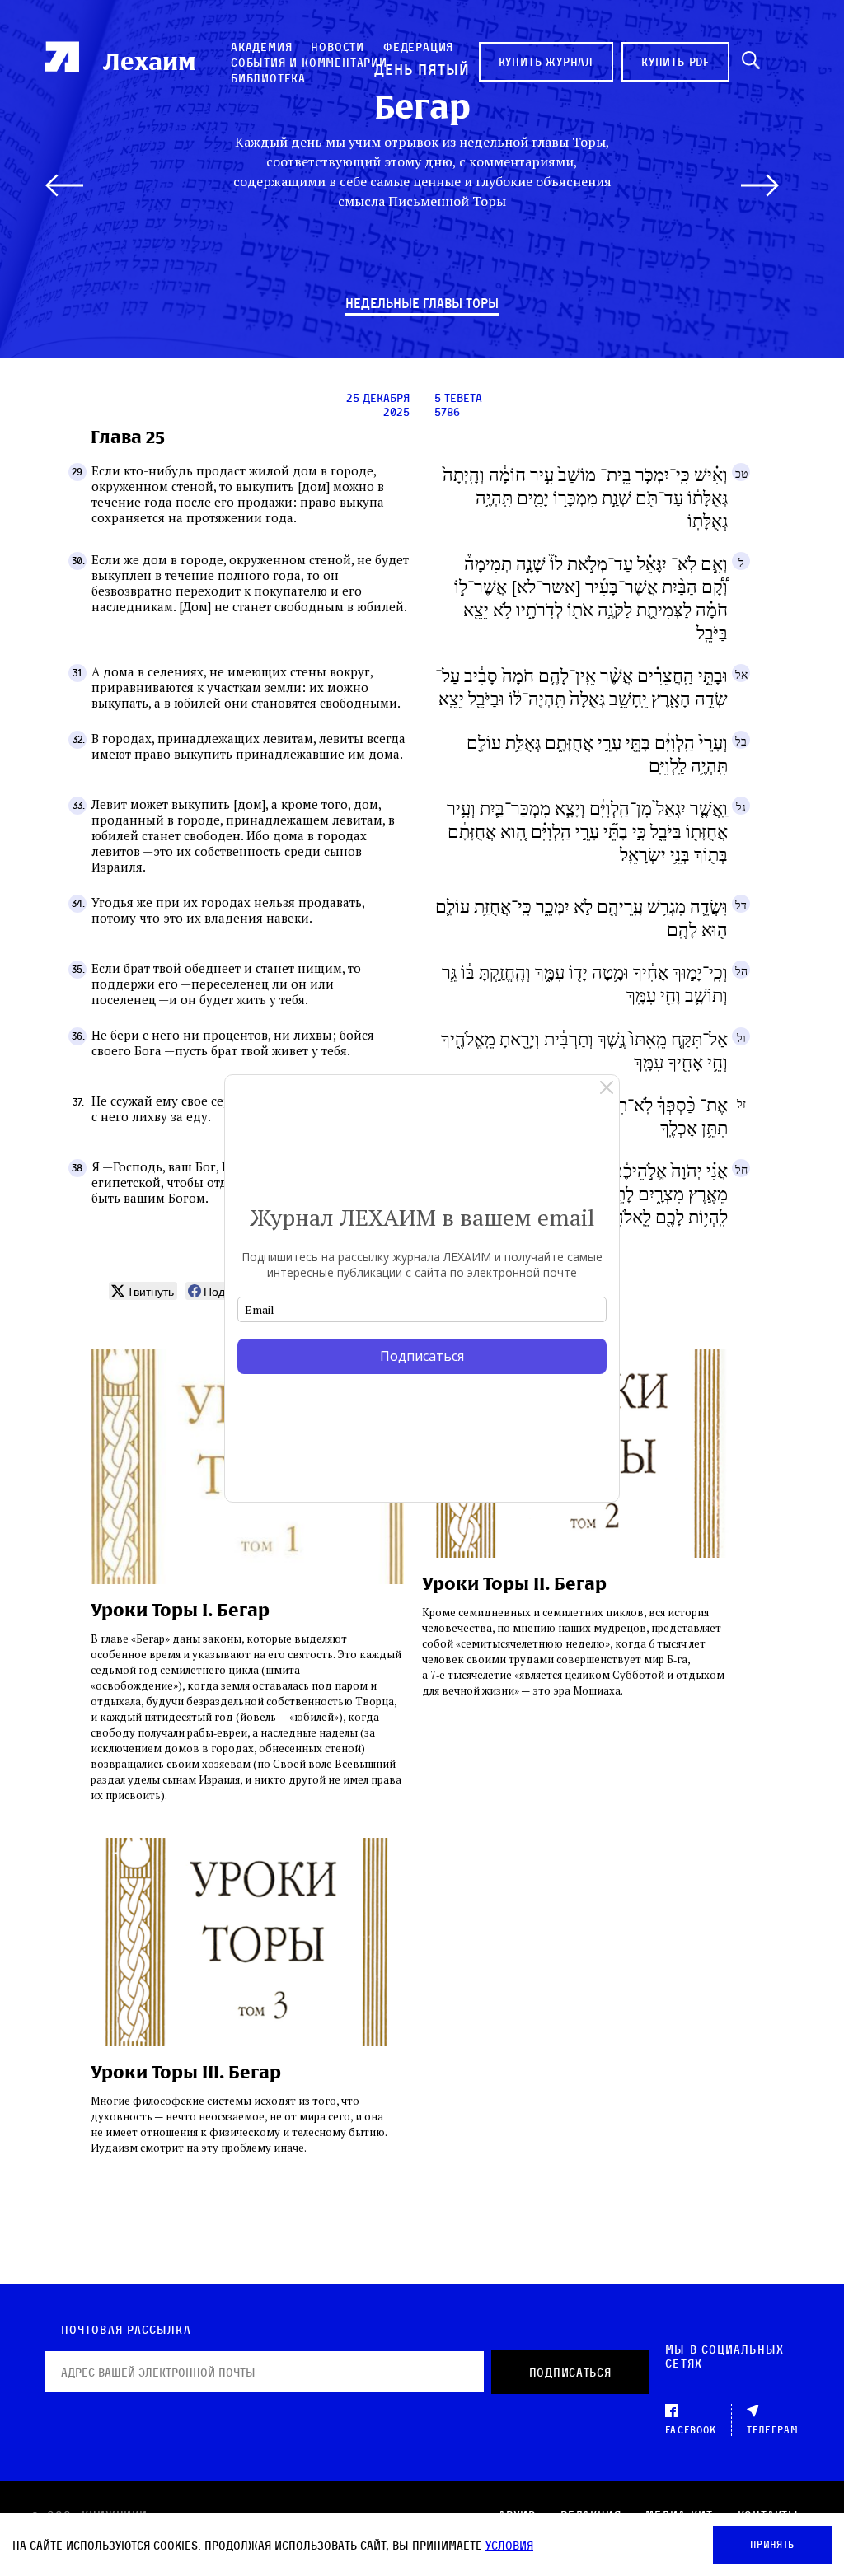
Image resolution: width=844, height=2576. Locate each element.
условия (509, 2545)
